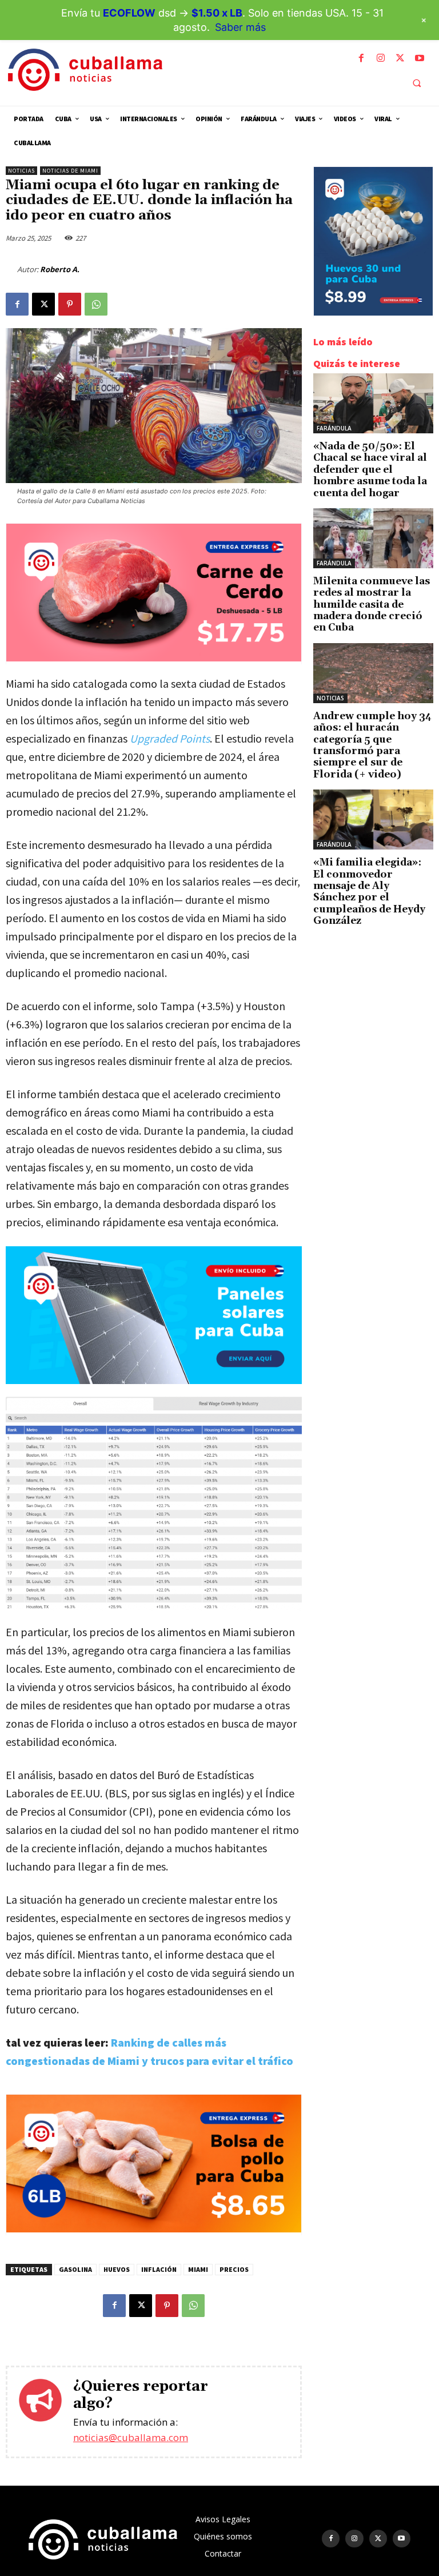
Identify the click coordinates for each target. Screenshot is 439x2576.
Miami (198, 2269)
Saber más (240, 27)
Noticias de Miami (70, 171)
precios (234, 2269)
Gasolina (75, 2269)
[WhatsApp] (96, 304)
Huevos (117, 2269)
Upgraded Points (170, 738)
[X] (400, 58)
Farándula (334, 428)
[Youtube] (420, 58)
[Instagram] (381, 58)
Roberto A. (60, 269)
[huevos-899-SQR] (373, 312)
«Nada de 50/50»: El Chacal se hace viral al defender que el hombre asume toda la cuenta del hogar (370, 470)
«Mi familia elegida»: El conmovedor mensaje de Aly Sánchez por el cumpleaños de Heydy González (369, 892)
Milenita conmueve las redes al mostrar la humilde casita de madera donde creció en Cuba (372, 605)
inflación (159, 2269)
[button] (417, 83)
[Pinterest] (70, 304)
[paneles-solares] (154, 1315)
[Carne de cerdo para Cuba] (154, 658)
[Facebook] (361, 58)
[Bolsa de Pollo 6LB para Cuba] (154, 2229)
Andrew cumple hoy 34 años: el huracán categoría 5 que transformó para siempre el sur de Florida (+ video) (372, 745)
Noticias (21, 171)
